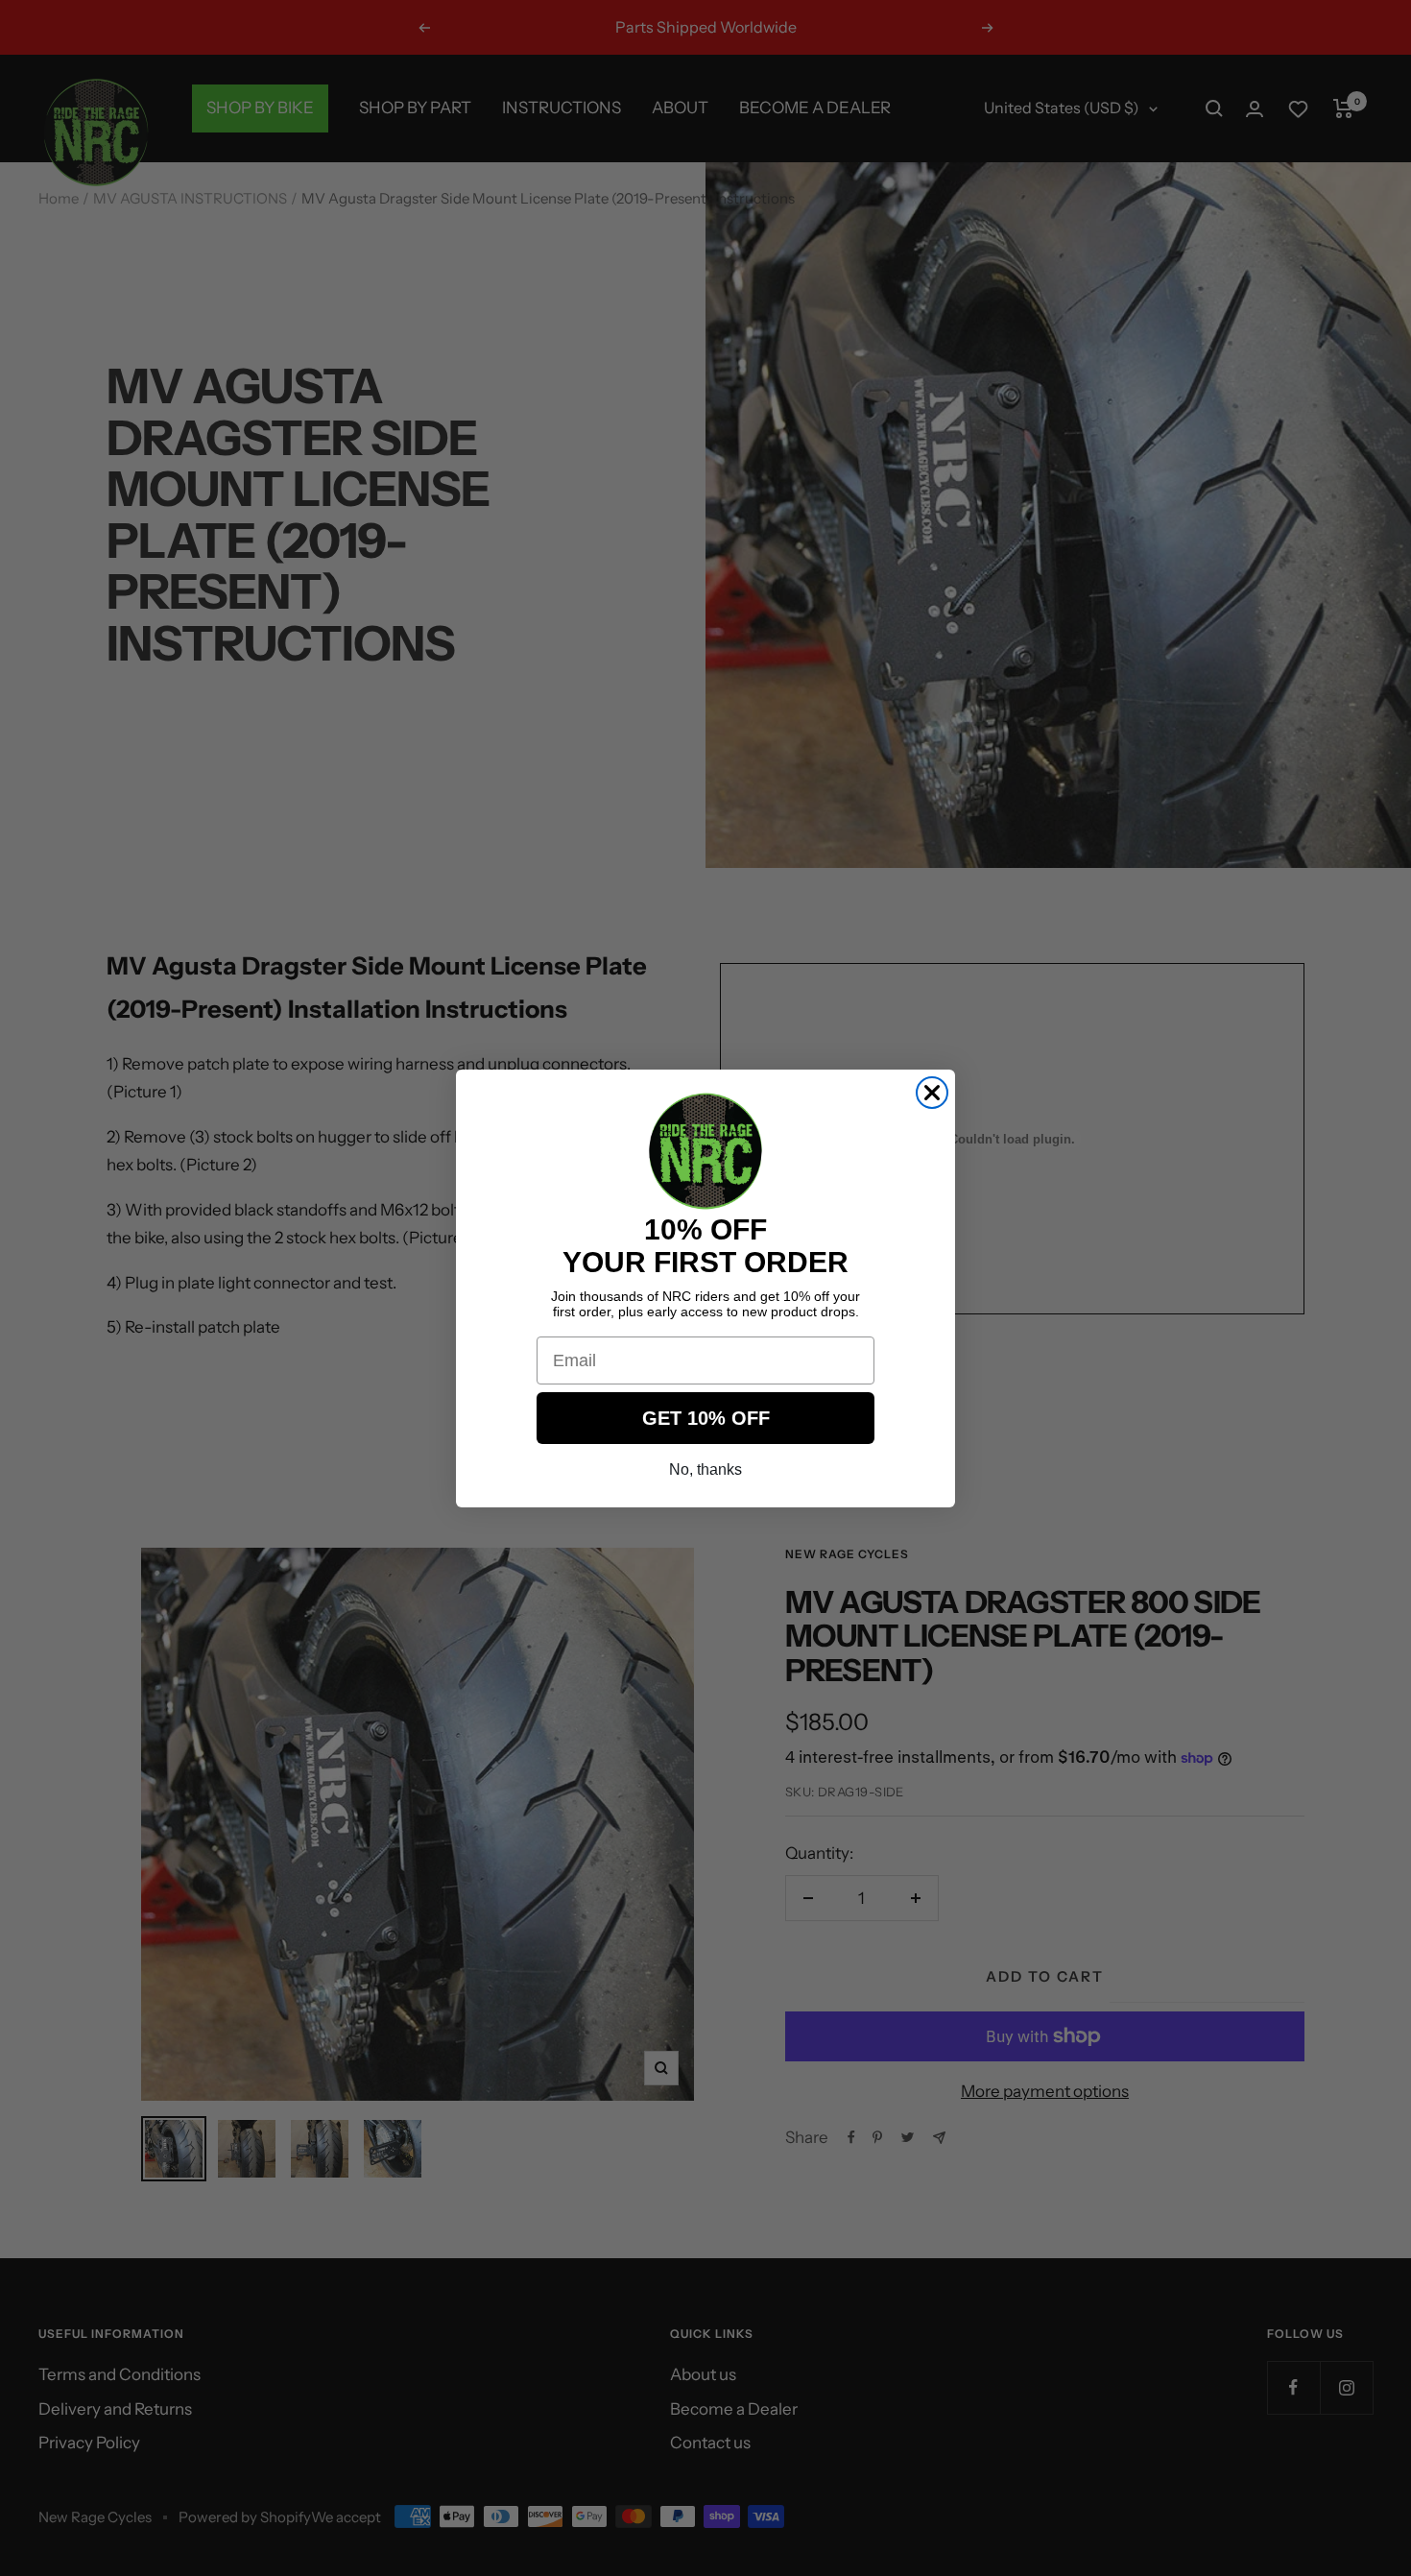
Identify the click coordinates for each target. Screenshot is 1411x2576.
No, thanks (705, 1469)
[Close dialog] (932, 1093)
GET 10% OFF (706, 1418)
